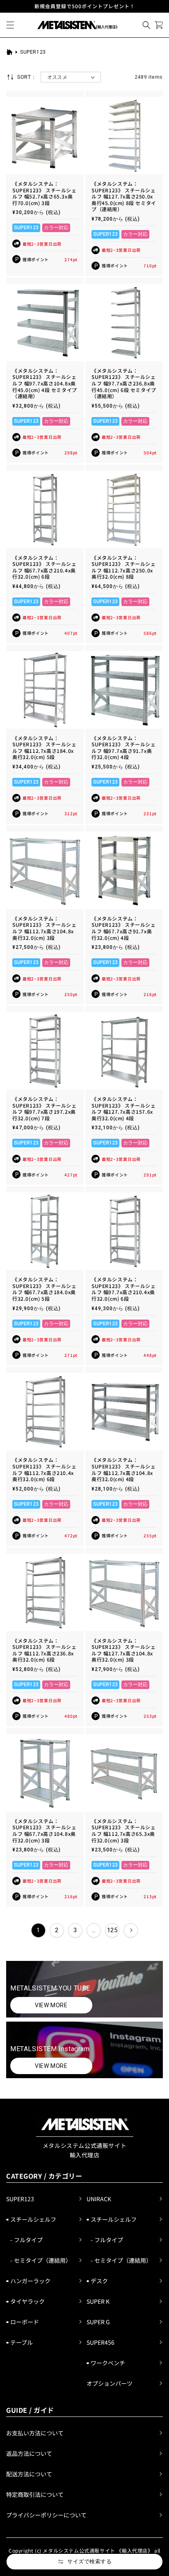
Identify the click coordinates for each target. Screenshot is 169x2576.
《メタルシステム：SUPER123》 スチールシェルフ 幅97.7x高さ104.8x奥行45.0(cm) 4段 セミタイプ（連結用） (45, 383)
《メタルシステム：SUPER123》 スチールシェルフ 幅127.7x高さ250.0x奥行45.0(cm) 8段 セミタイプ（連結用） (124, 196)
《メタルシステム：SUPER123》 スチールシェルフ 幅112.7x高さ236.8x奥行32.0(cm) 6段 (45, 1650)
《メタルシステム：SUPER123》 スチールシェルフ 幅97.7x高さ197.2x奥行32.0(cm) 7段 (45, 1108)
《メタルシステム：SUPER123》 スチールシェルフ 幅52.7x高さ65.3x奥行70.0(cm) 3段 (45, 193)
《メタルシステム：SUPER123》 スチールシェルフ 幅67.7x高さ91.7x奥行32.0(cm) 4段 (124, 928)
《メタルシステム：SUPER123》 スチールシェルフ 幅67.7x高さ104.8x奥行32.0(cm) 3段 (45, 1831)
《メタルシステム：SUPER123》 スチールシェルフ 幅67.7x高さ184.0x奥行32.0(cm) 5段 (45, 1289)
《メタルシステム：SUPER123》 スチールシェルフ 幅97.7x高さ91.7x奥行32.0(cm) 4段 (124, 748)
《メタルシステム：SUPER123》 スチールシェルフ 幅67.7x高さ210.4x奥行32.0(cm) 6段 (45, 567)
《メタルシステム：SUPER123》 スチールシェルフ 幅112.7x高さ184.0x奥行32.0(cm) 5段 (45, 748)
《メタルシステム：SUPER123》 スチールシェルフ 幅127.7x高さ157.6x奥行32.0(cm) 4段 (124, 1108)
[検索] (146, 25)
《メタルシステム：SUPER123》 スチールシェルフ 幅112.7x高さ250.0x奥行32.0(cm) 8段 (124, 567)
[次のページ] (131, 1930)
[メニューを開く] (10, 25)
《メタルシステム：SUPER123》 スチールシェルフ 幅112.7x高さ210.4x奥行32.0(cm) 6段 (45, 1469)
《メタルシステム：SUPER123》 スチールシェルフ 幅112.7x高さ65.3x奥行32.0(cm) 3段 (124, 1831)
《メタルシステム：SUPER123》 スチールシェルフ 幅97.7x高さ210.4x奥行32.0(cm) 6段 (124, 1289)
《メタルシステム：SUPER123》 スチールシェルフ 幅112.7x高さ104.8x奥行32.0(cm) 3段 (45, 928)
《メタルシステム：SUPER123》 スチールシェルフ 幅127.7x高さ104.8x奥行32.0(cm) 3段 (124, 1650)
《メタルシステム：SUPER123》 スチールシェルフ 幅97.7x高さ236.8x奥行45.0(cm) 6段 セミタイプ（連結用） (124, 383)
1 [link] (38, 1930)
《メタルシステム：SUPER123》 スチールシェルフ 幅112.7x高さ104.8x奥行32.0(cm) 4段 (124, 1469)
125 (112, 1930)
